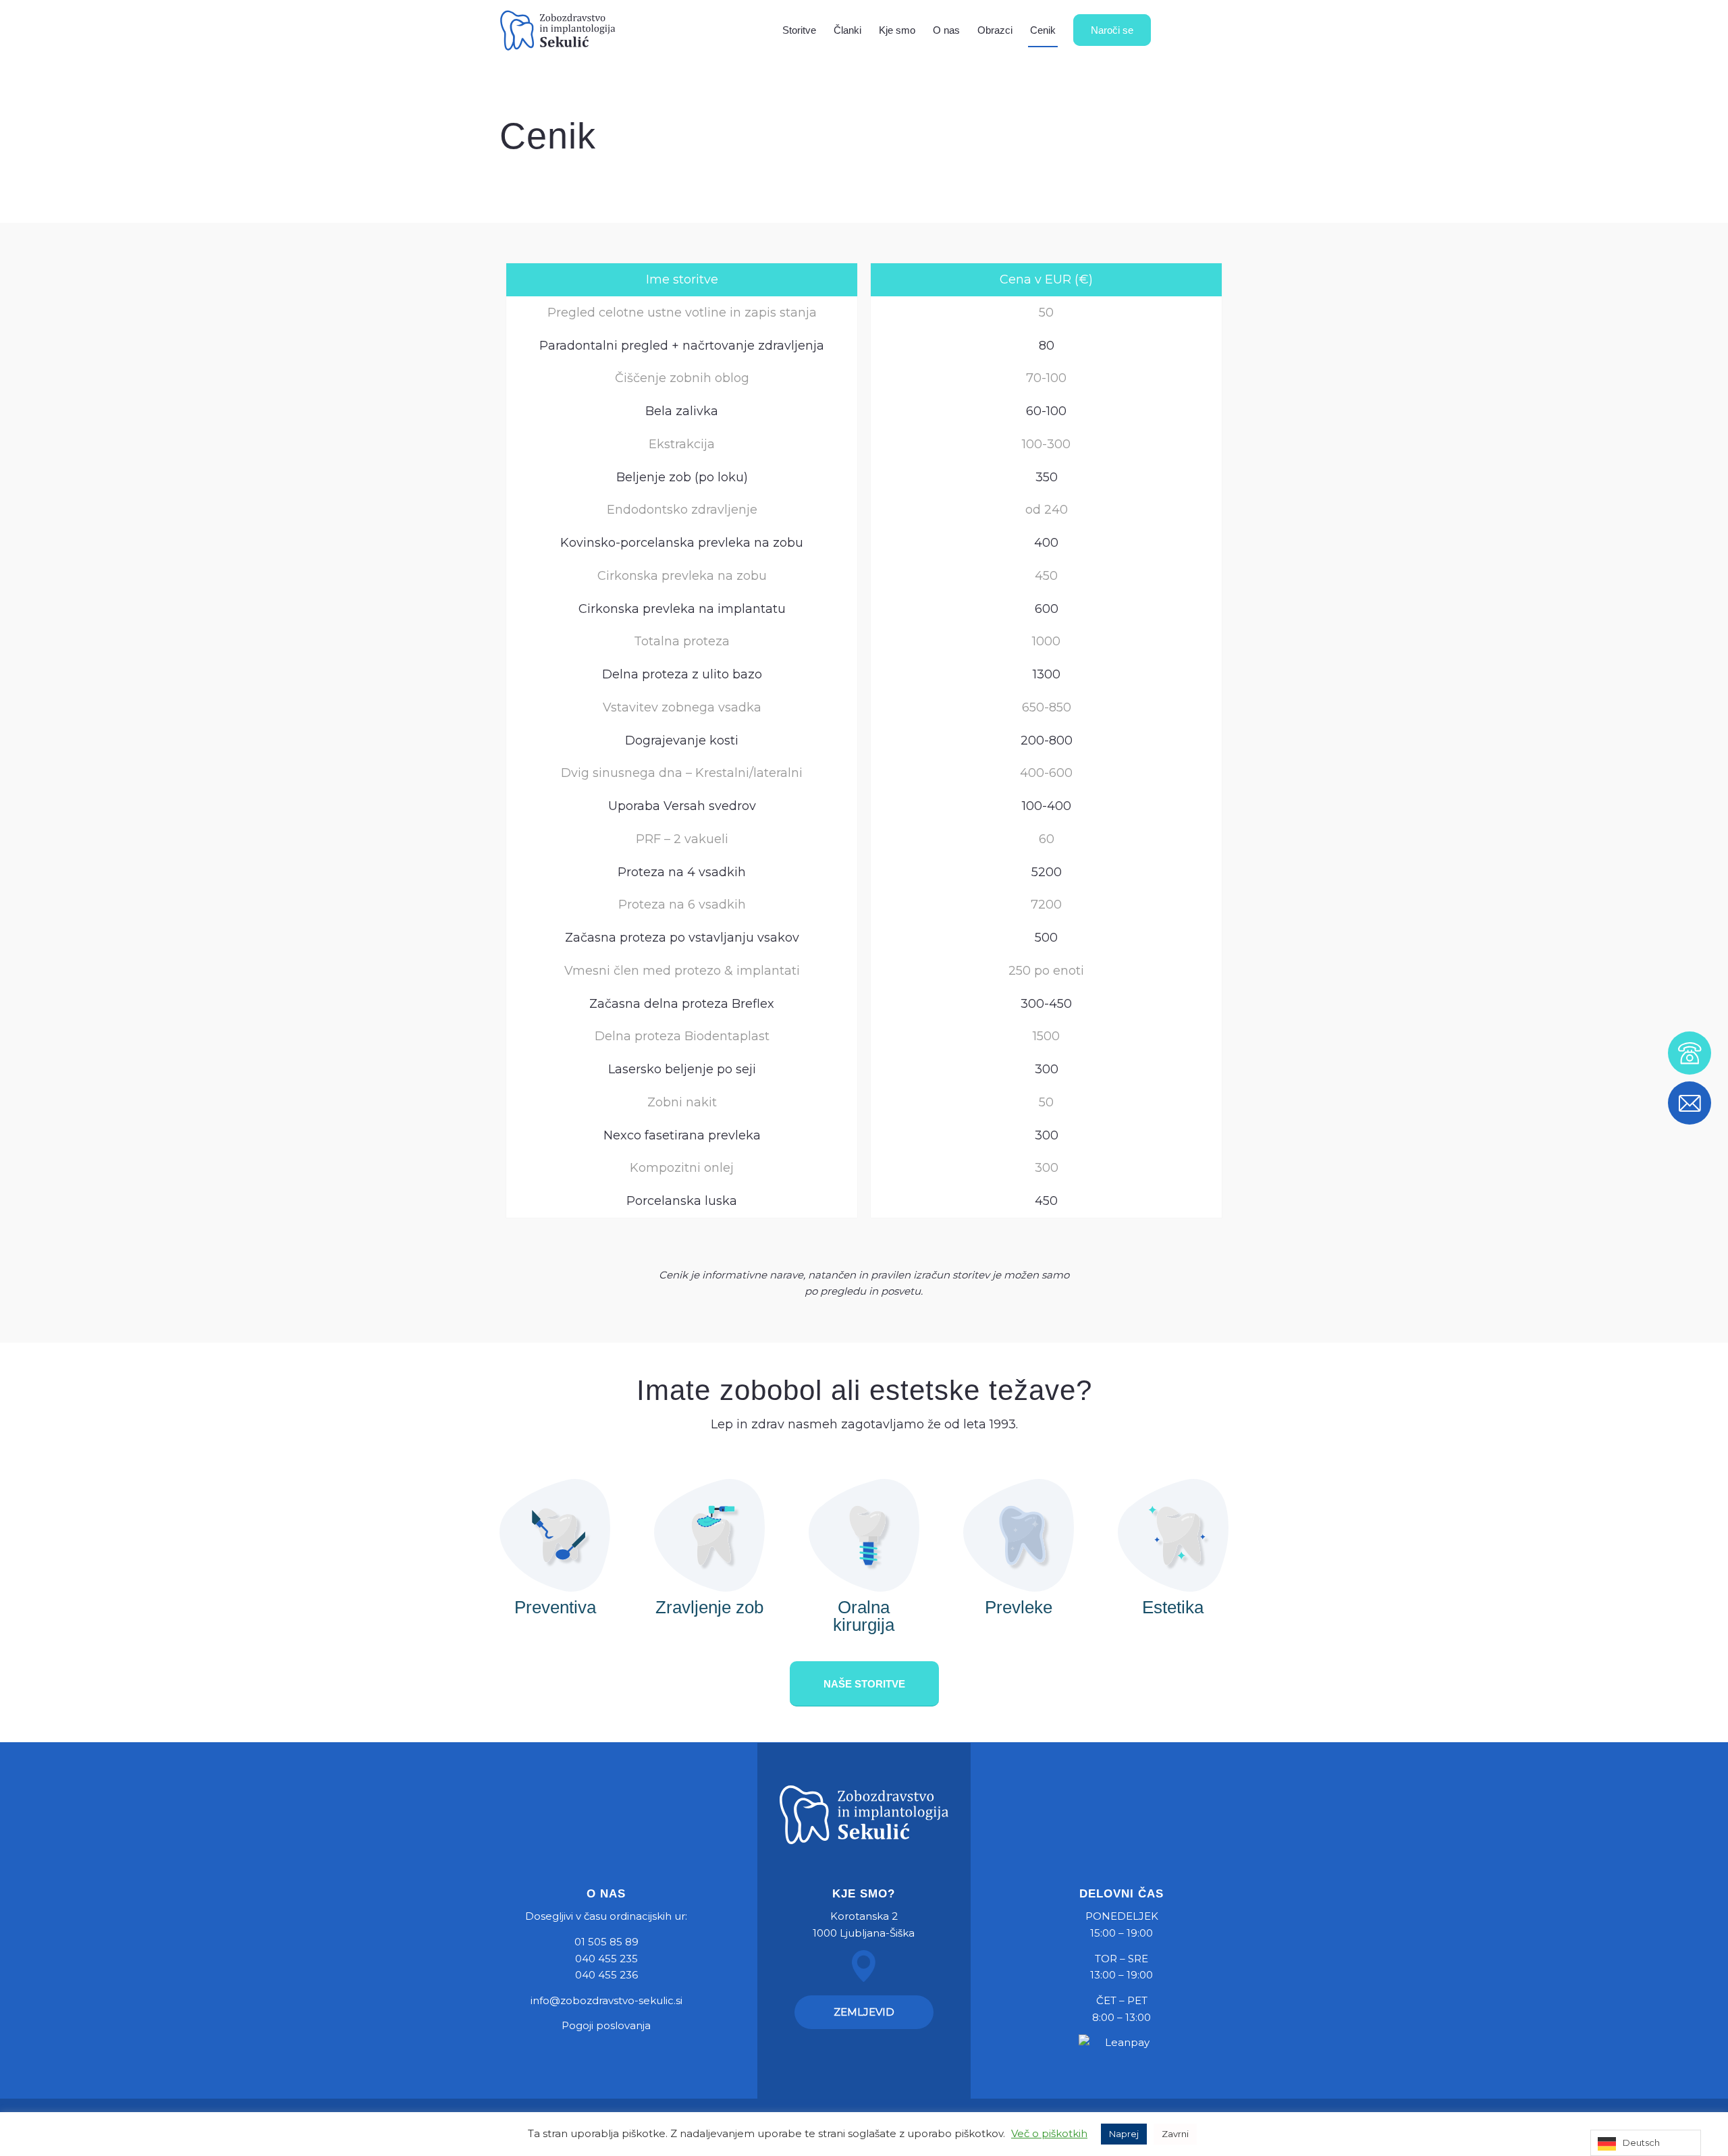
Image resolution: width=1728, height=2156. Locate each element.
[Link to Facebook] (1198, 30)
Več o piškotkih (1049, 2133)
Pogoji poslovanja (606, 2025)
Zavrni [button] (1175, 2134)
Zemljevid (864, 2012)
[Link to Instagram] (1218, 30)
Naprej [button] (1124, 2134)
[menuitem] (799, 30)
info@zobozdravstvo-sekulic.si (606, 2000)
